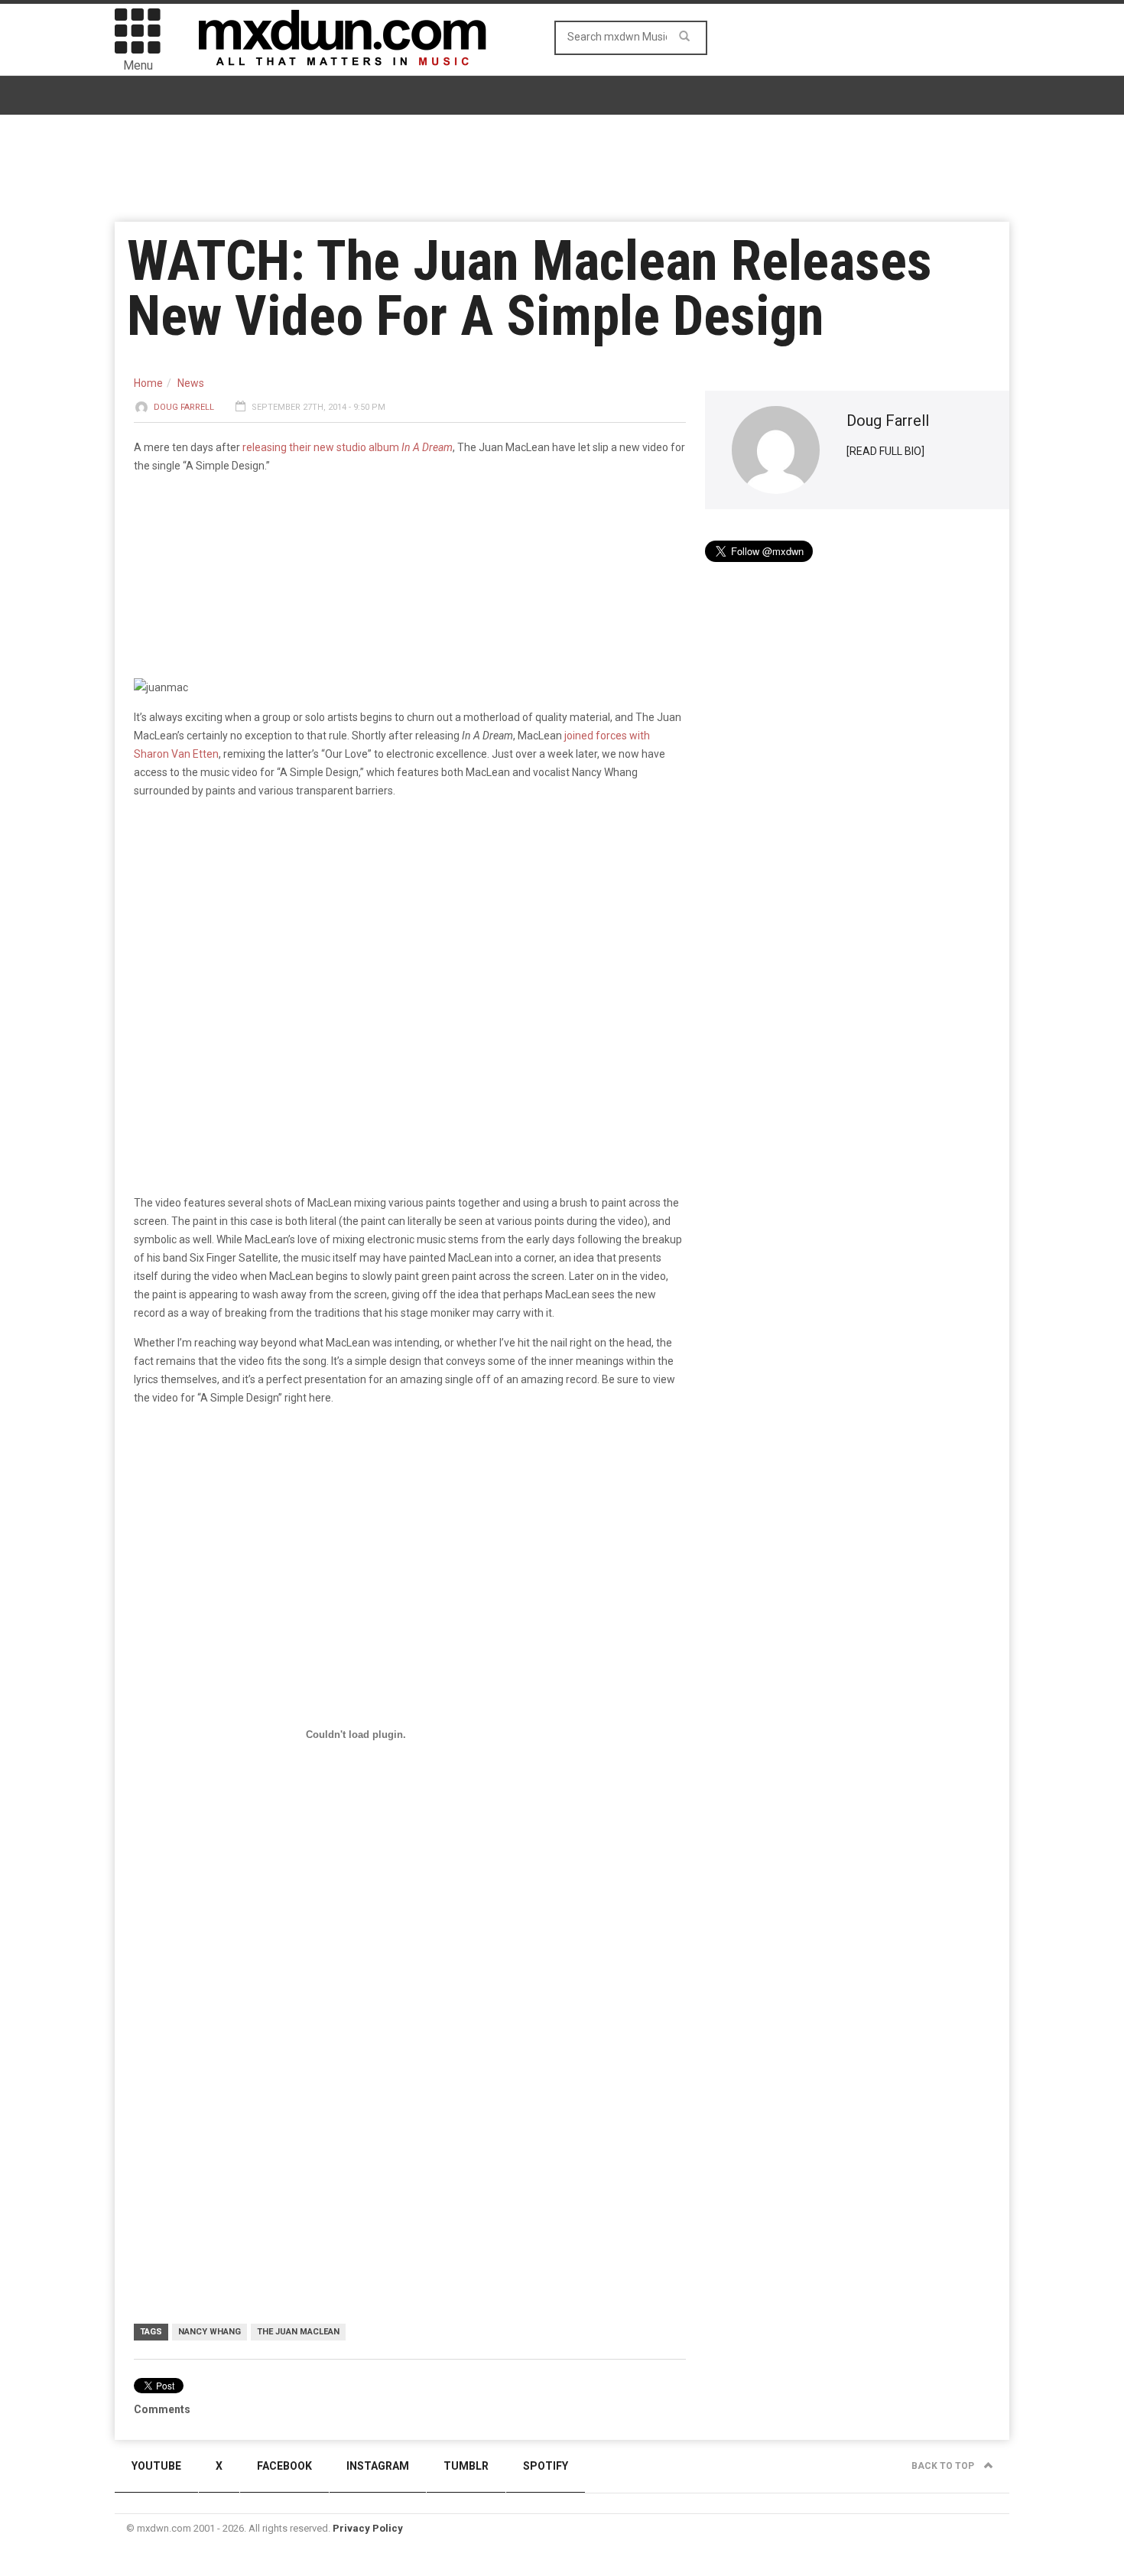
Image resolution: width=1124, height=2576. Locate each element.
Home (148, 383)
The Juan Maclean (298, 2332)
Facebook (284, 2466)
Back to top (944, 2466)
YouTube (156, 2466)
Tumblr (466, 2466)
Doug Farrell (184, 407)
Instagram (378, 2466)
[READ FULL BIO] (885, 451)
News (191, 383)
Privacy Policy (368, 2528)
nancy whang (210, 2332)
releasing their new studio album (348, 447)
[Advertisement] (410, 1994)
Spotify (546, 2466)
